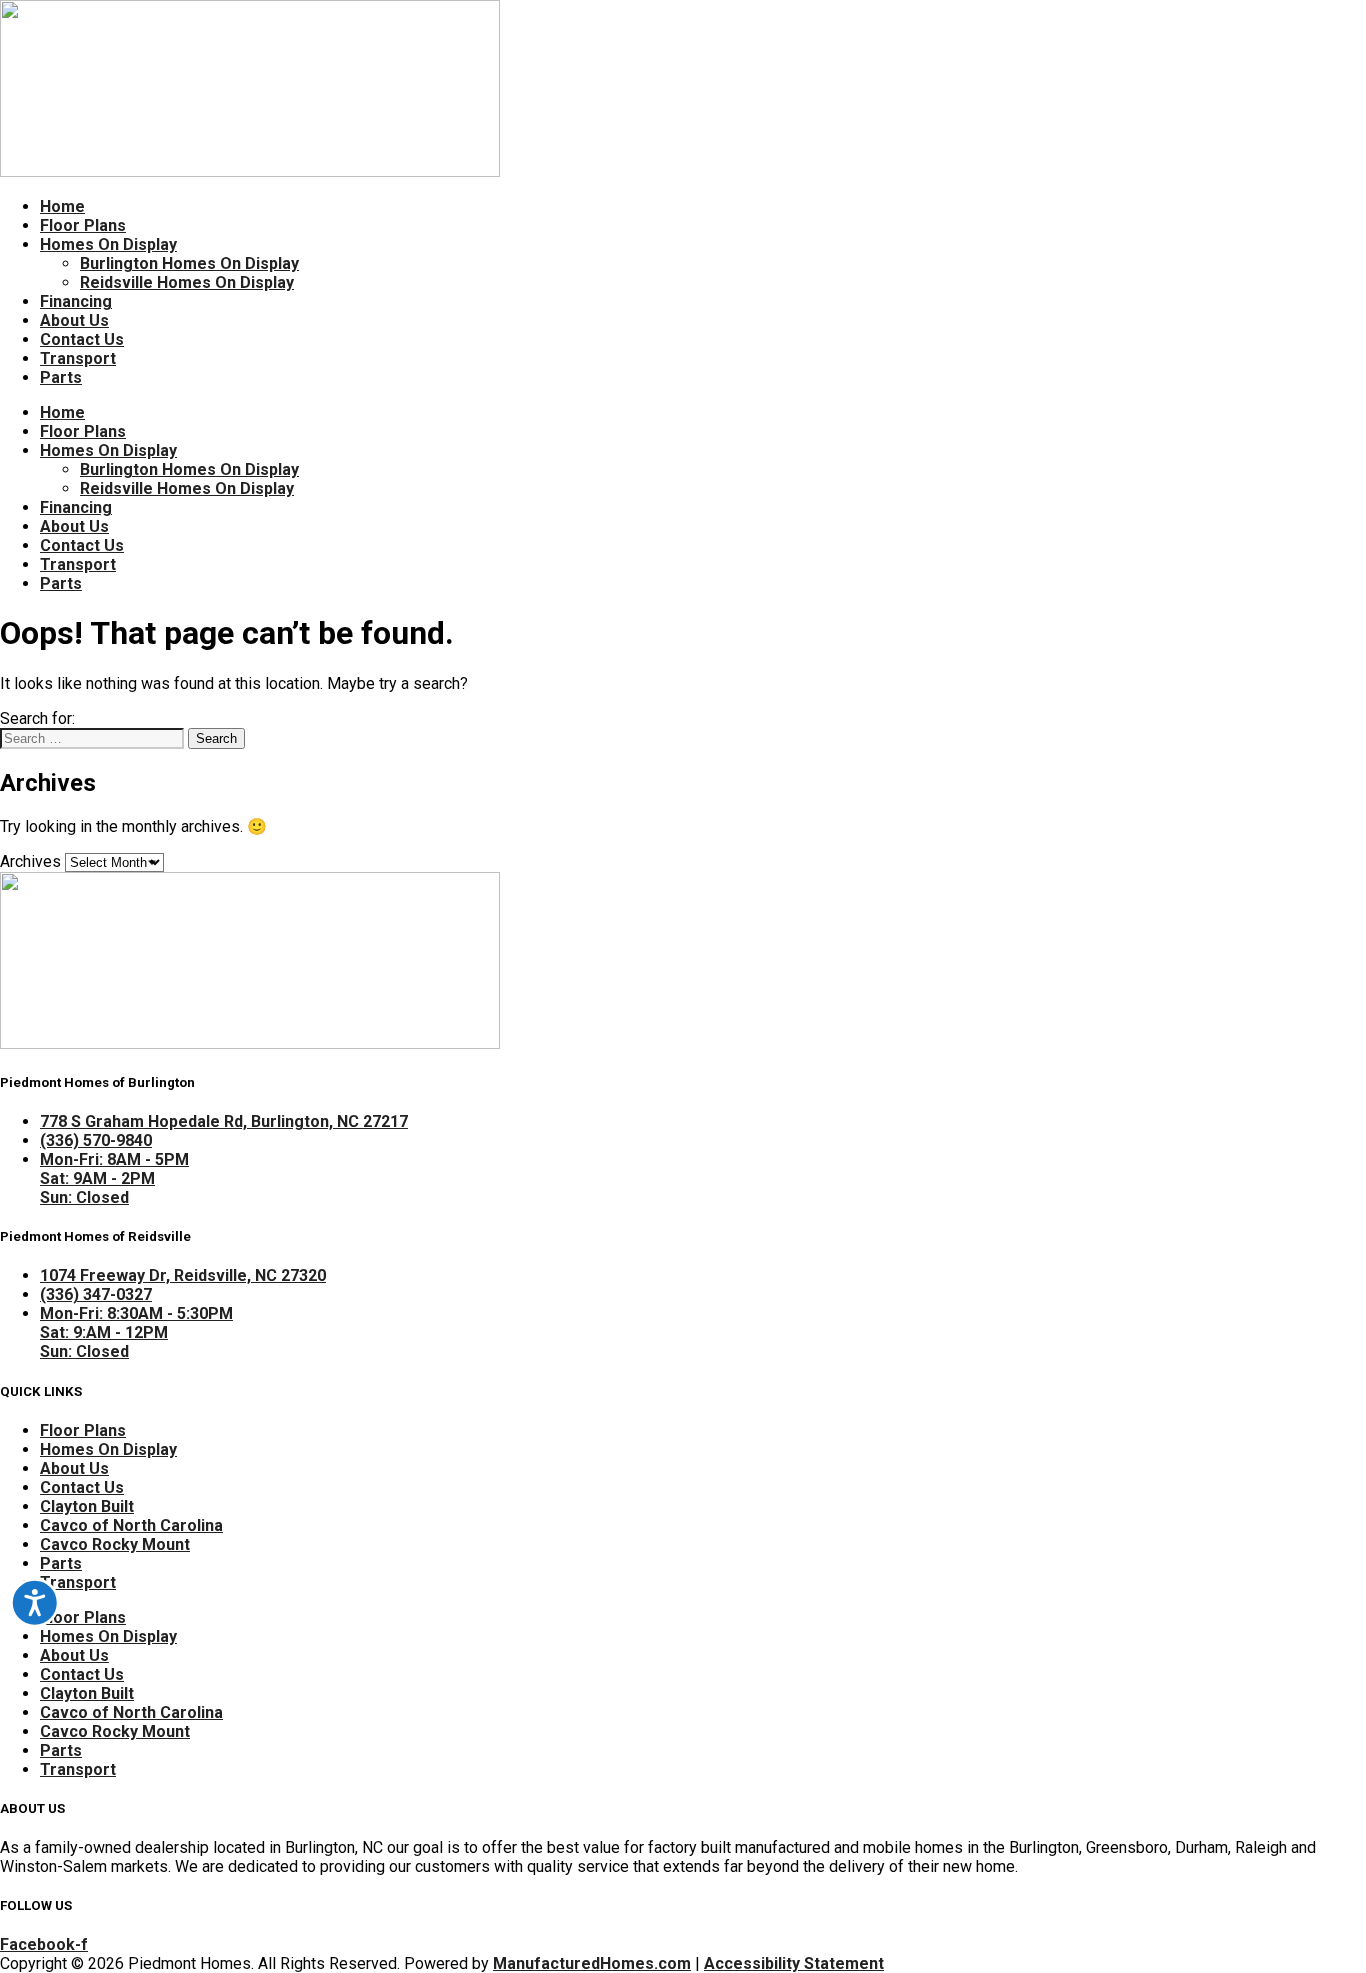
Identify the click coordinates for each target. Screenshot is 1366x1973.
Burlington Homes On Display (189, 263)
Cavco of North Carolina (131, 1525)
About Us (74, 320)
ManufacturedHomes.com (592, 1963)
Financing (76, 301)
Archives (30, 861)
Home (62, 206)
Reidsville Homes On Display (187, 282)
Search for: (37, 718)
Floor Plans (83, 225)
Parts (61, 377)
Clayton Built (87, 1506)
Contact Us (82, 339)
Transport (78, 358)
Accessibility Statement (794, 1963)
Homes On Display (108, 244)
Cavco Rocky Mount (115, 1544)
